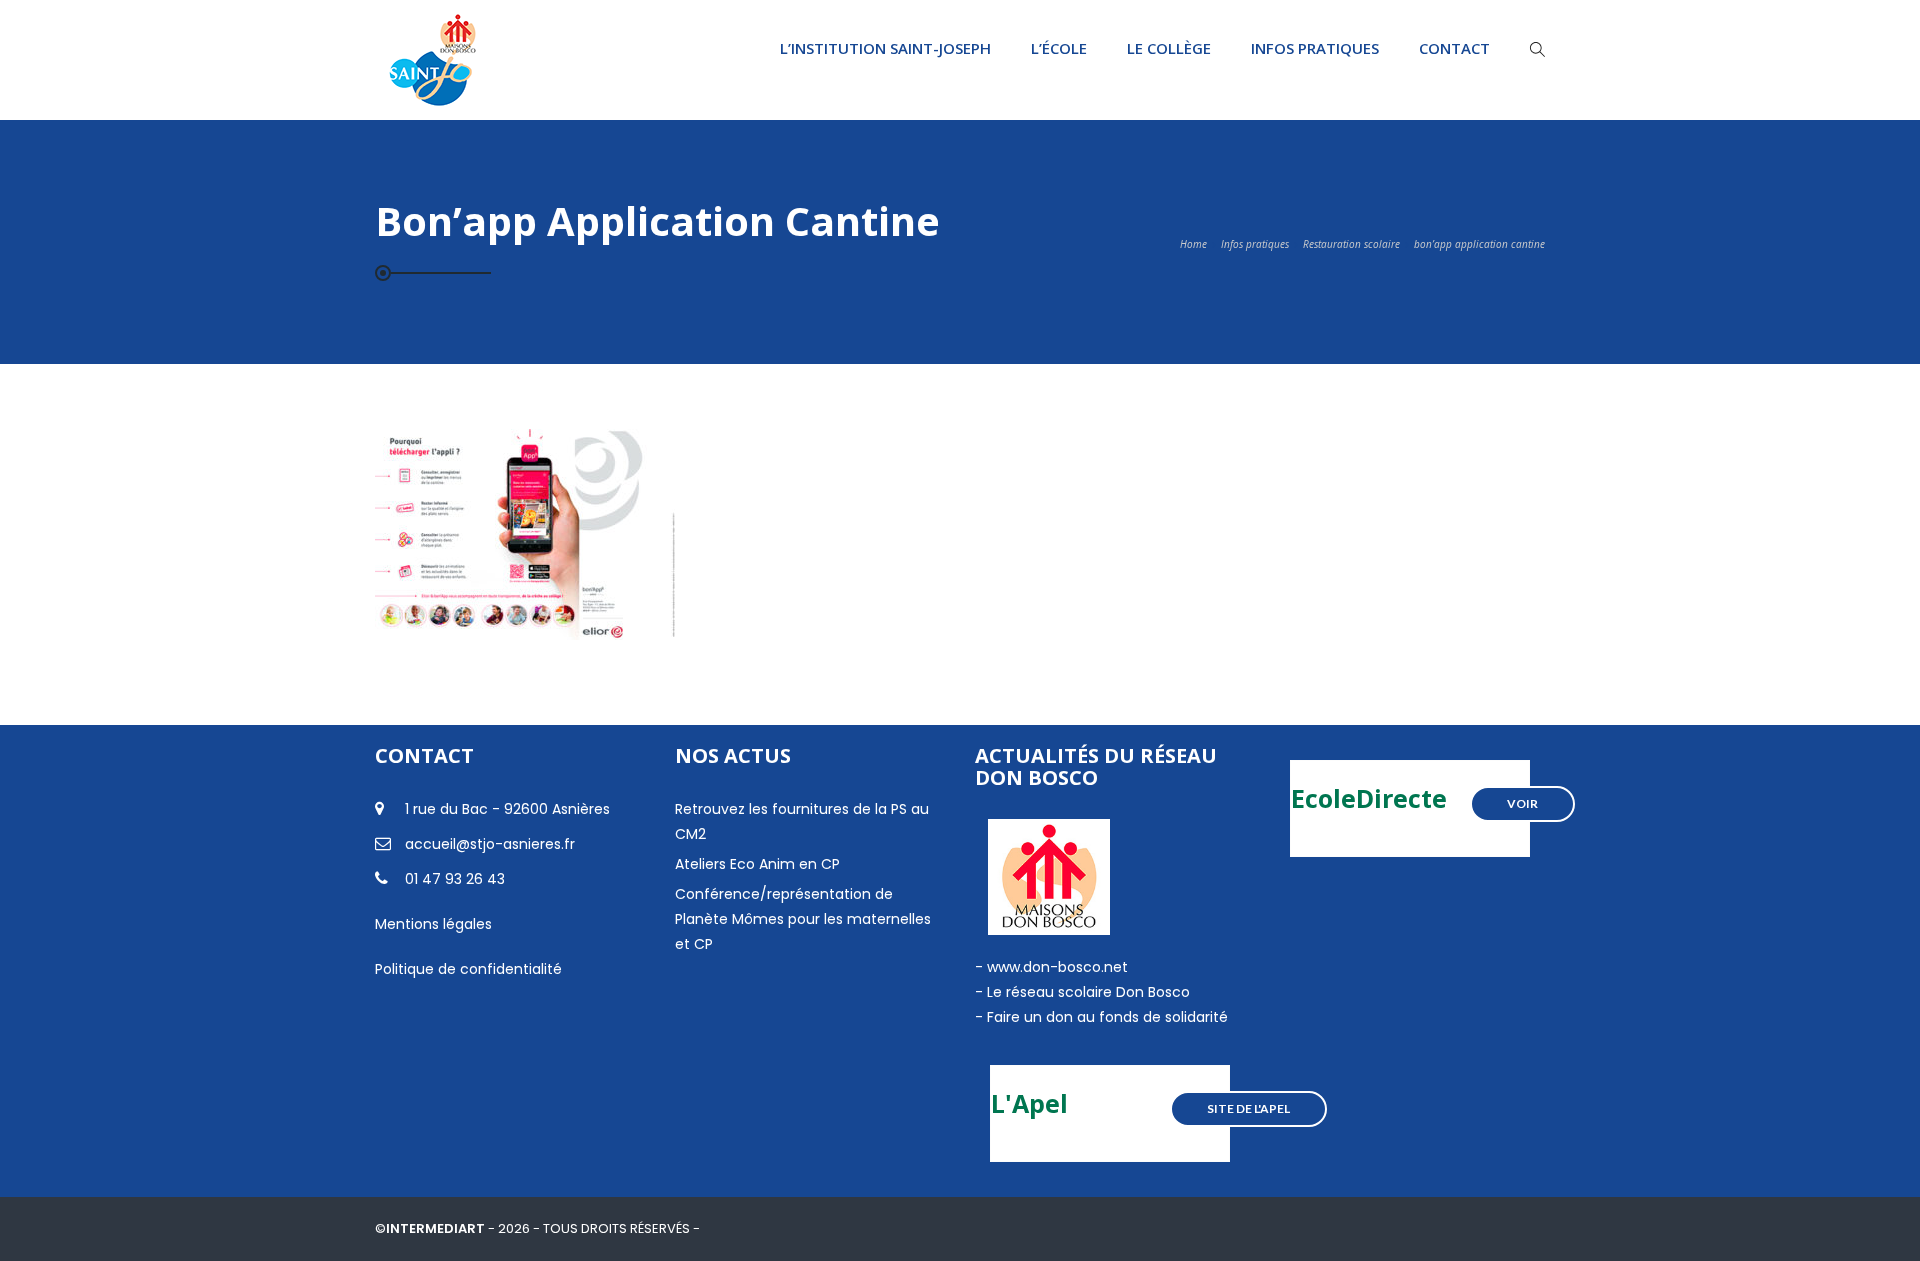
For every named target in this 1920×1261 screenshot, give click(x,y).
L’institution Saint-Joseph (885, 48)
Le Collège (1169, 48)
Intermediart (437, 1228)
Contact (1454, 48)
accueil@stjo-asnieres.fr (490, 844)
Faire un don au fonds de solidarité (1107, 1017)
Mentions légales (433, 924)
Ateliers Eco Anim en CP (757, 864)
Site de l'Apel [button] (1248, 1108)
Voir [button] (1522, 803)
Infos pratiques (1315, 48)
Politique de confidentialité (468, 969)
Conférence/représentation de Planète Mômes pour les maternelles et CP (803, 919)
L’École (1059, 48)
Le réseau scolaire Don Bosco (1086, 992)
